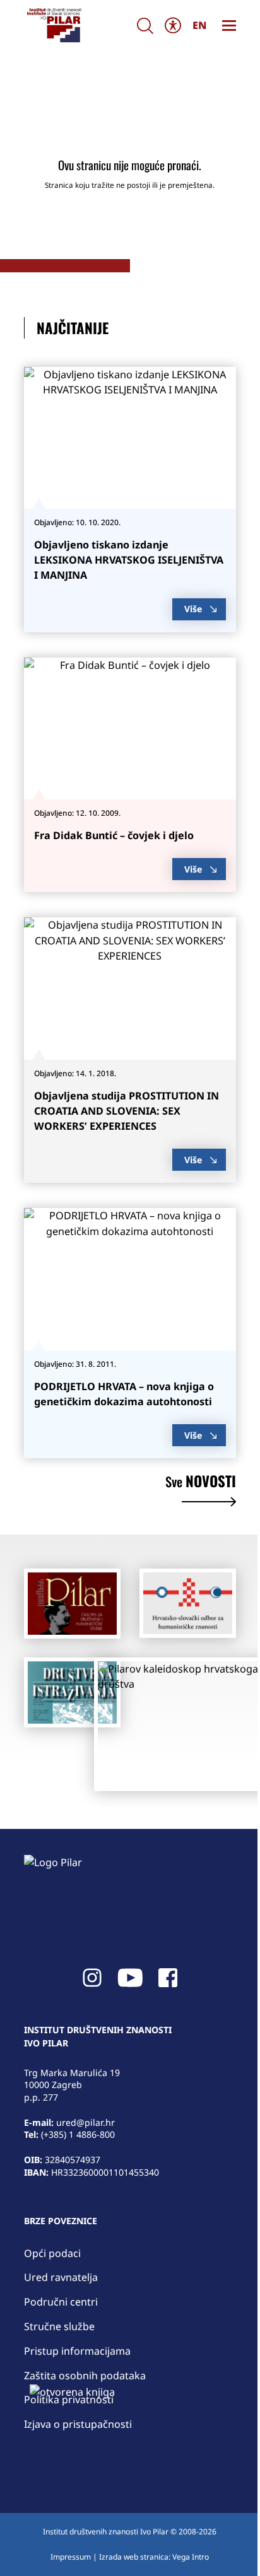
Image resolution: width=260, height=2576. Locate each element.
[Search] (145, 26)
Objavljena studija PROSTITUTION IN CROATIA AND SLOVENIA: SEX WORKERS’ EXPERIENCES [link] (127, 1111)
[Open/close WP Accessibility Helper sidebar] (173, 26)
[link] (53, 25)
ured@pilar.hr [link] (86, 2122)
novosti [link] (201, 1483)
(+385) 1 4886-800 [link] (78, 2134)
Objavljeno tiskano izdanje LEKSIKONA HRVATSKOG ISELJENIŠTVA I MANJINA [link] (129, 560)
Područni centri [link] (61, 2302)
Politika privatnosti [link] (69, 2399)
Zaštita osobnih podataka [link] (85, 2376)
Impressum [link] (71, 2557)
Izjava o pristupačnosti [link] (78, 2424)
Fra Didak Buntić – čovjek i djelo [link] (114, 835)
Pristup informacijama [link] (77, 2351)
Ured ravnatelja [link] (61, 2277)
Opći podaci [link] (52, 2253)
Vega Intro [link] (191, 2557)
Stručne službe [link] (59, 2326)
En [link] (199, 25)
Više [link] (193, 609)
